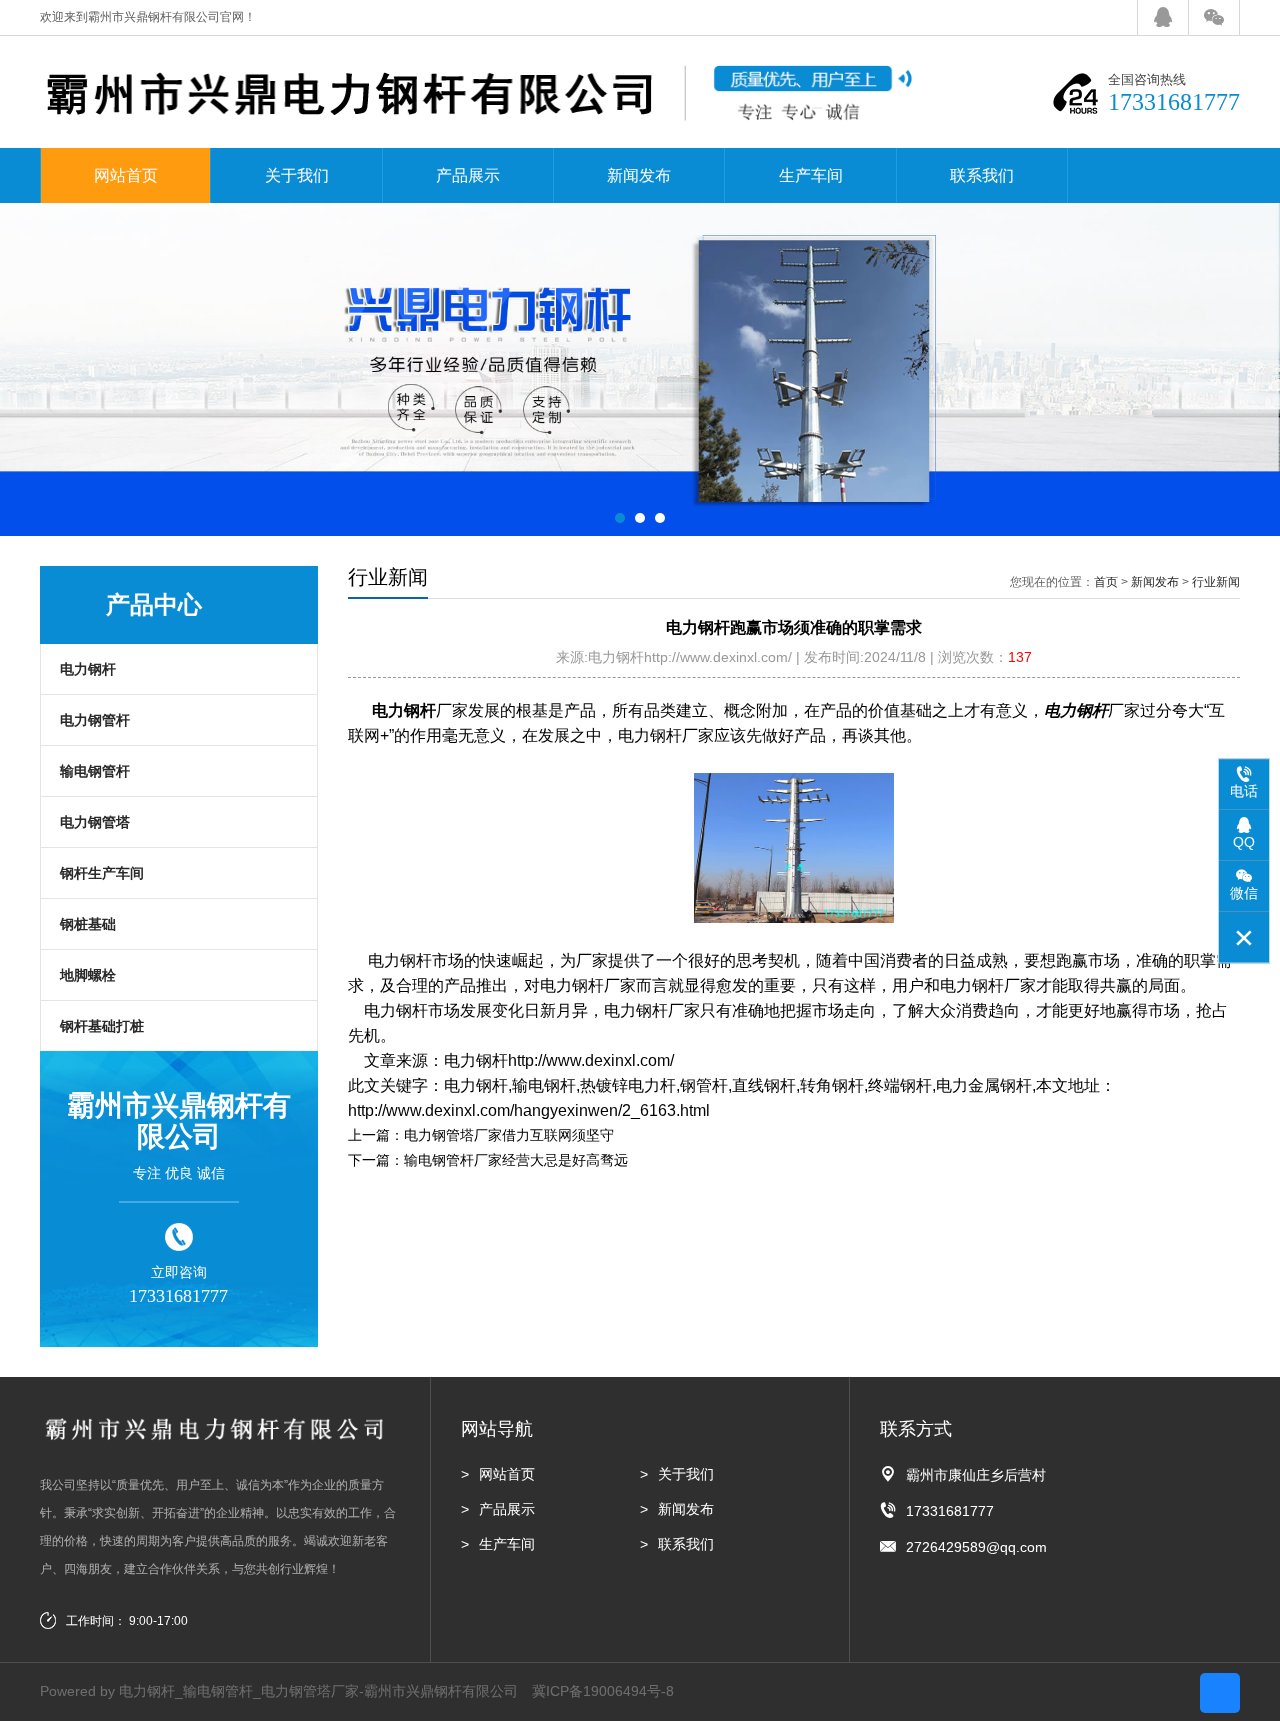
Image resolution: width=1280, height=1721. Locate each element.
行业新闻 (1216, 582)
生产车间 (811, 175)
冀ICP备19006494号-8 (603, 1691)
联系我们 (982, 175)
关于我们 (297, 175)
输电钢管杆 (95, 771)
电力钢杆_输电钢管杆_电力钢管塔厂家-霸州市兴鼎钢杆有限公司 (318, 1691)
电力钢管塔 (95, 822)
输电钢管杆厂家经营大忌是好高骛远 (516, 1160)
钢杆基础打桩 (102, 1026)
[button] (620, 518)
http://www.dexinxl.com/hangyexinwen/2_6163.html (529, 1110)
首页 (1106, 582)
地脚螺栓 (88, 975)
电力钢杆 (88, 669)
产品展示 (468, 175)
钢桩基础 (88, 924)
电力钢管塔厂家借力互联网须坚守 (509, 1135)
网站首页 (126, 175)
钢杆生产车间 (102, 873)
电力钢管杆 (95, 720)
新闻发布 (639, 175)
